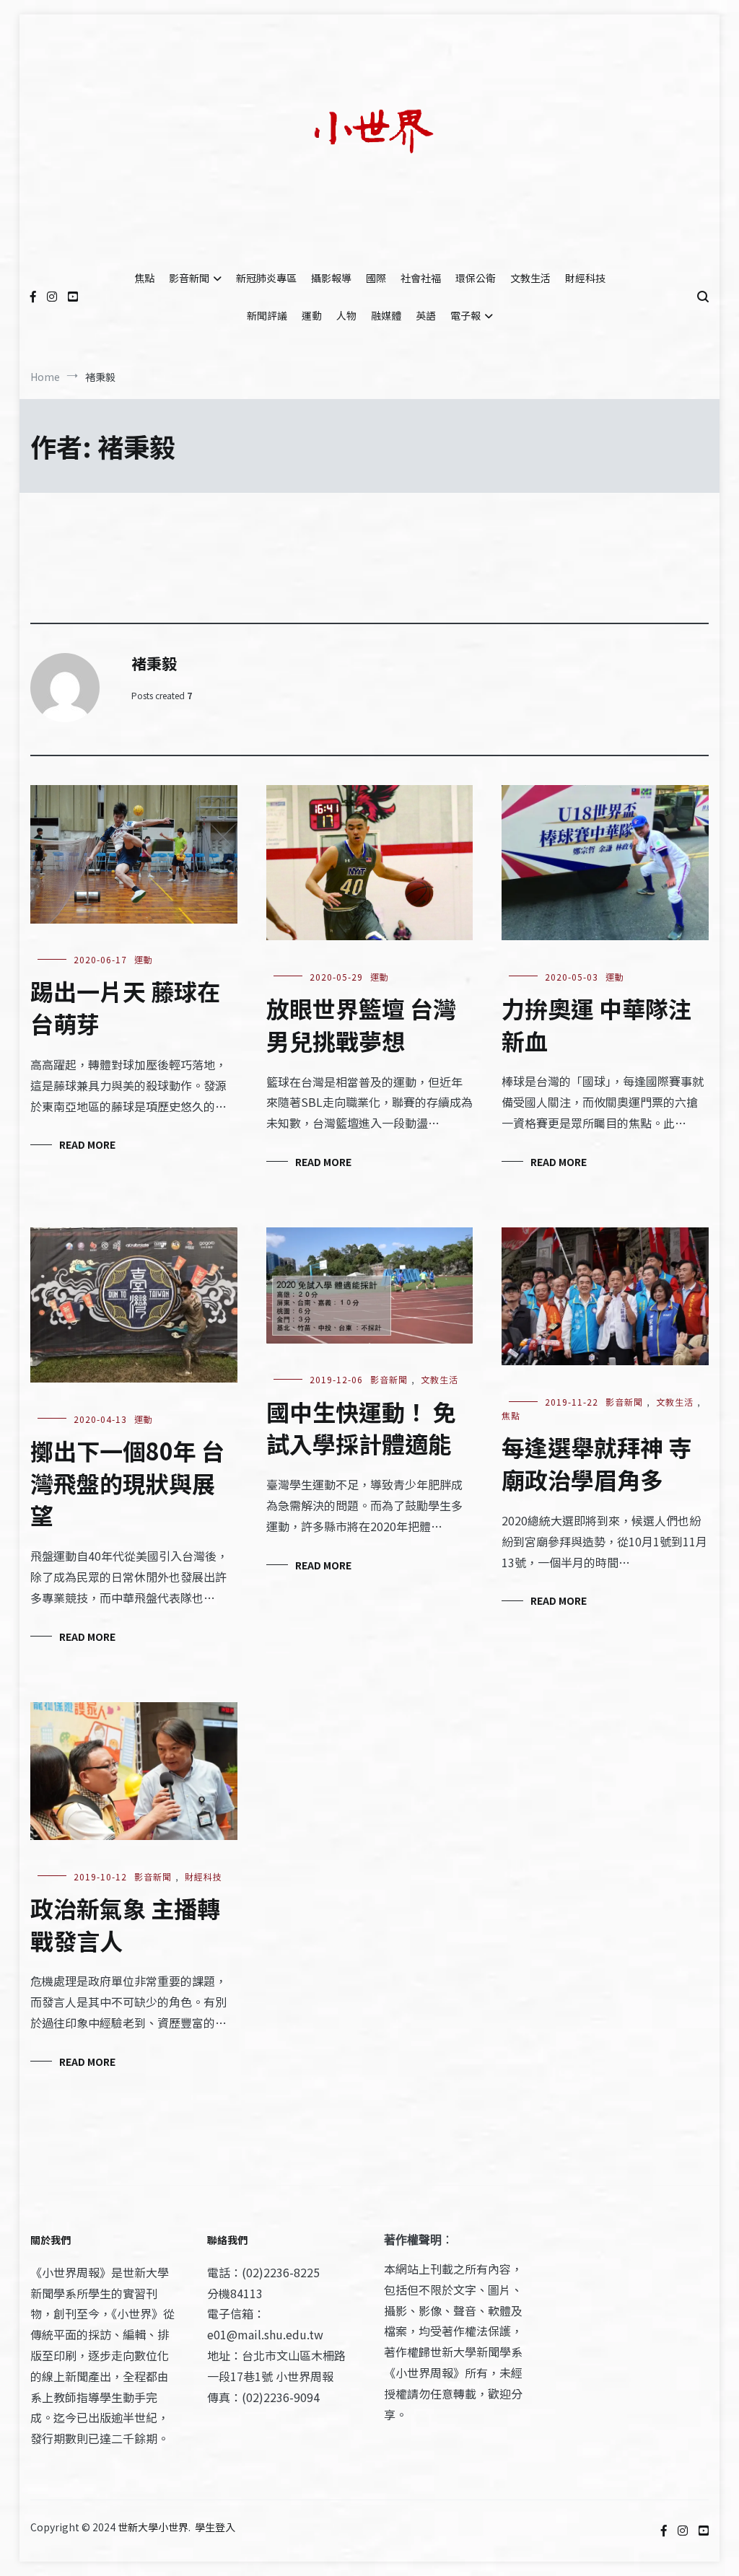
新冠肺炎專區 (266, 278)
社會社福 (421, 278)
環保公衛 (476, 278)
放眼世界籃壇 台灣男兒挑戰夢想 (361, 1024)
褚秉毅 (154, 663)
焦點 (144, 278)
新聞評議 (267, 315)
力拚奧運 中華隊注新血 (596, 1024)
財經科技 (585, 278)
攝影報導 (331, 278)
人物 (346, 315)
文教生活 (530, 278)
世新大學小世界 (153, 2527)
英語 (426, 315)
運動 (312, 315)
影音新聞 (189, 278)
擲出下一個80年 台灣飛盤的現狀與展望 (127, 1483)
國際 (376, 278)
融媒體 (386, 315)
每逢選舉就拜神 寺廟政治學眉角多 (596, 1463)
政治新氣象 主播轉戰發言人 (125, 1924)
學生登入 (215, 2527)
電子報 (465, 315)
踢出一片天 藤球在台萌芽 (125, 1007)
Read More (87, 1144)
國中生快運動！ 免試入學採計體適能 (361, 1428)
